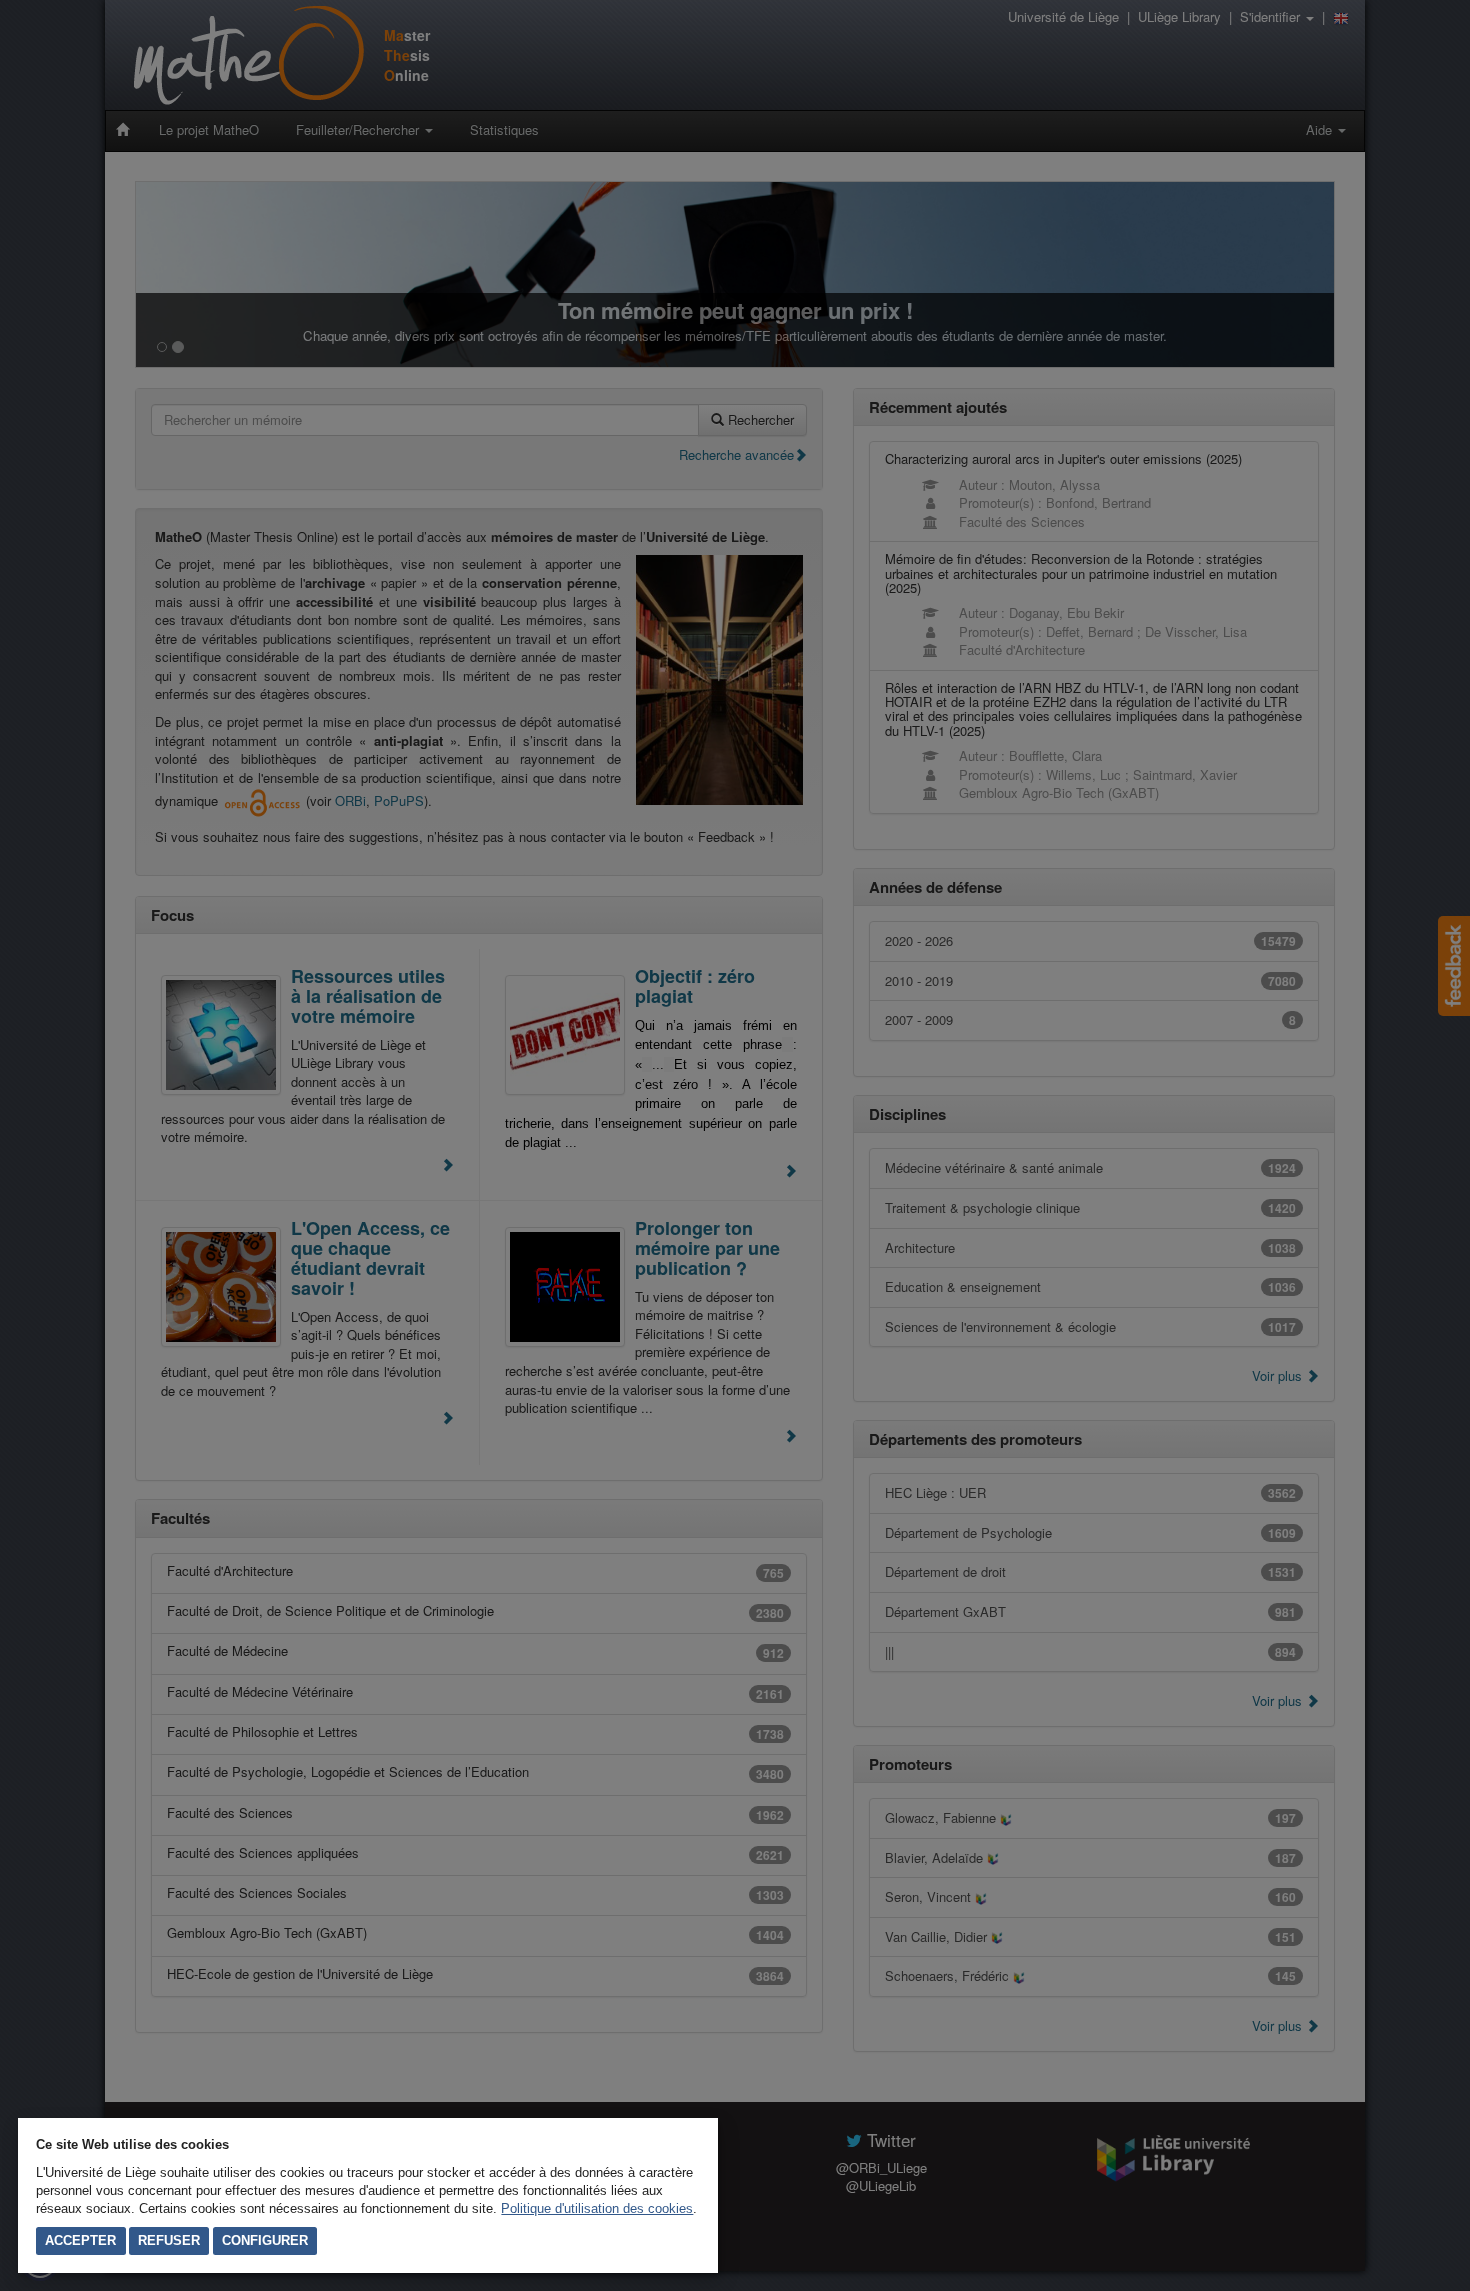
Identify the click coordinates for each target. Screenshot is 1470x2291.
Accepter (80, 2240)
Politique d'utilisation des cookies (597, 2208)
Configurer (265, 2240)
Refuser (169, 2240)
